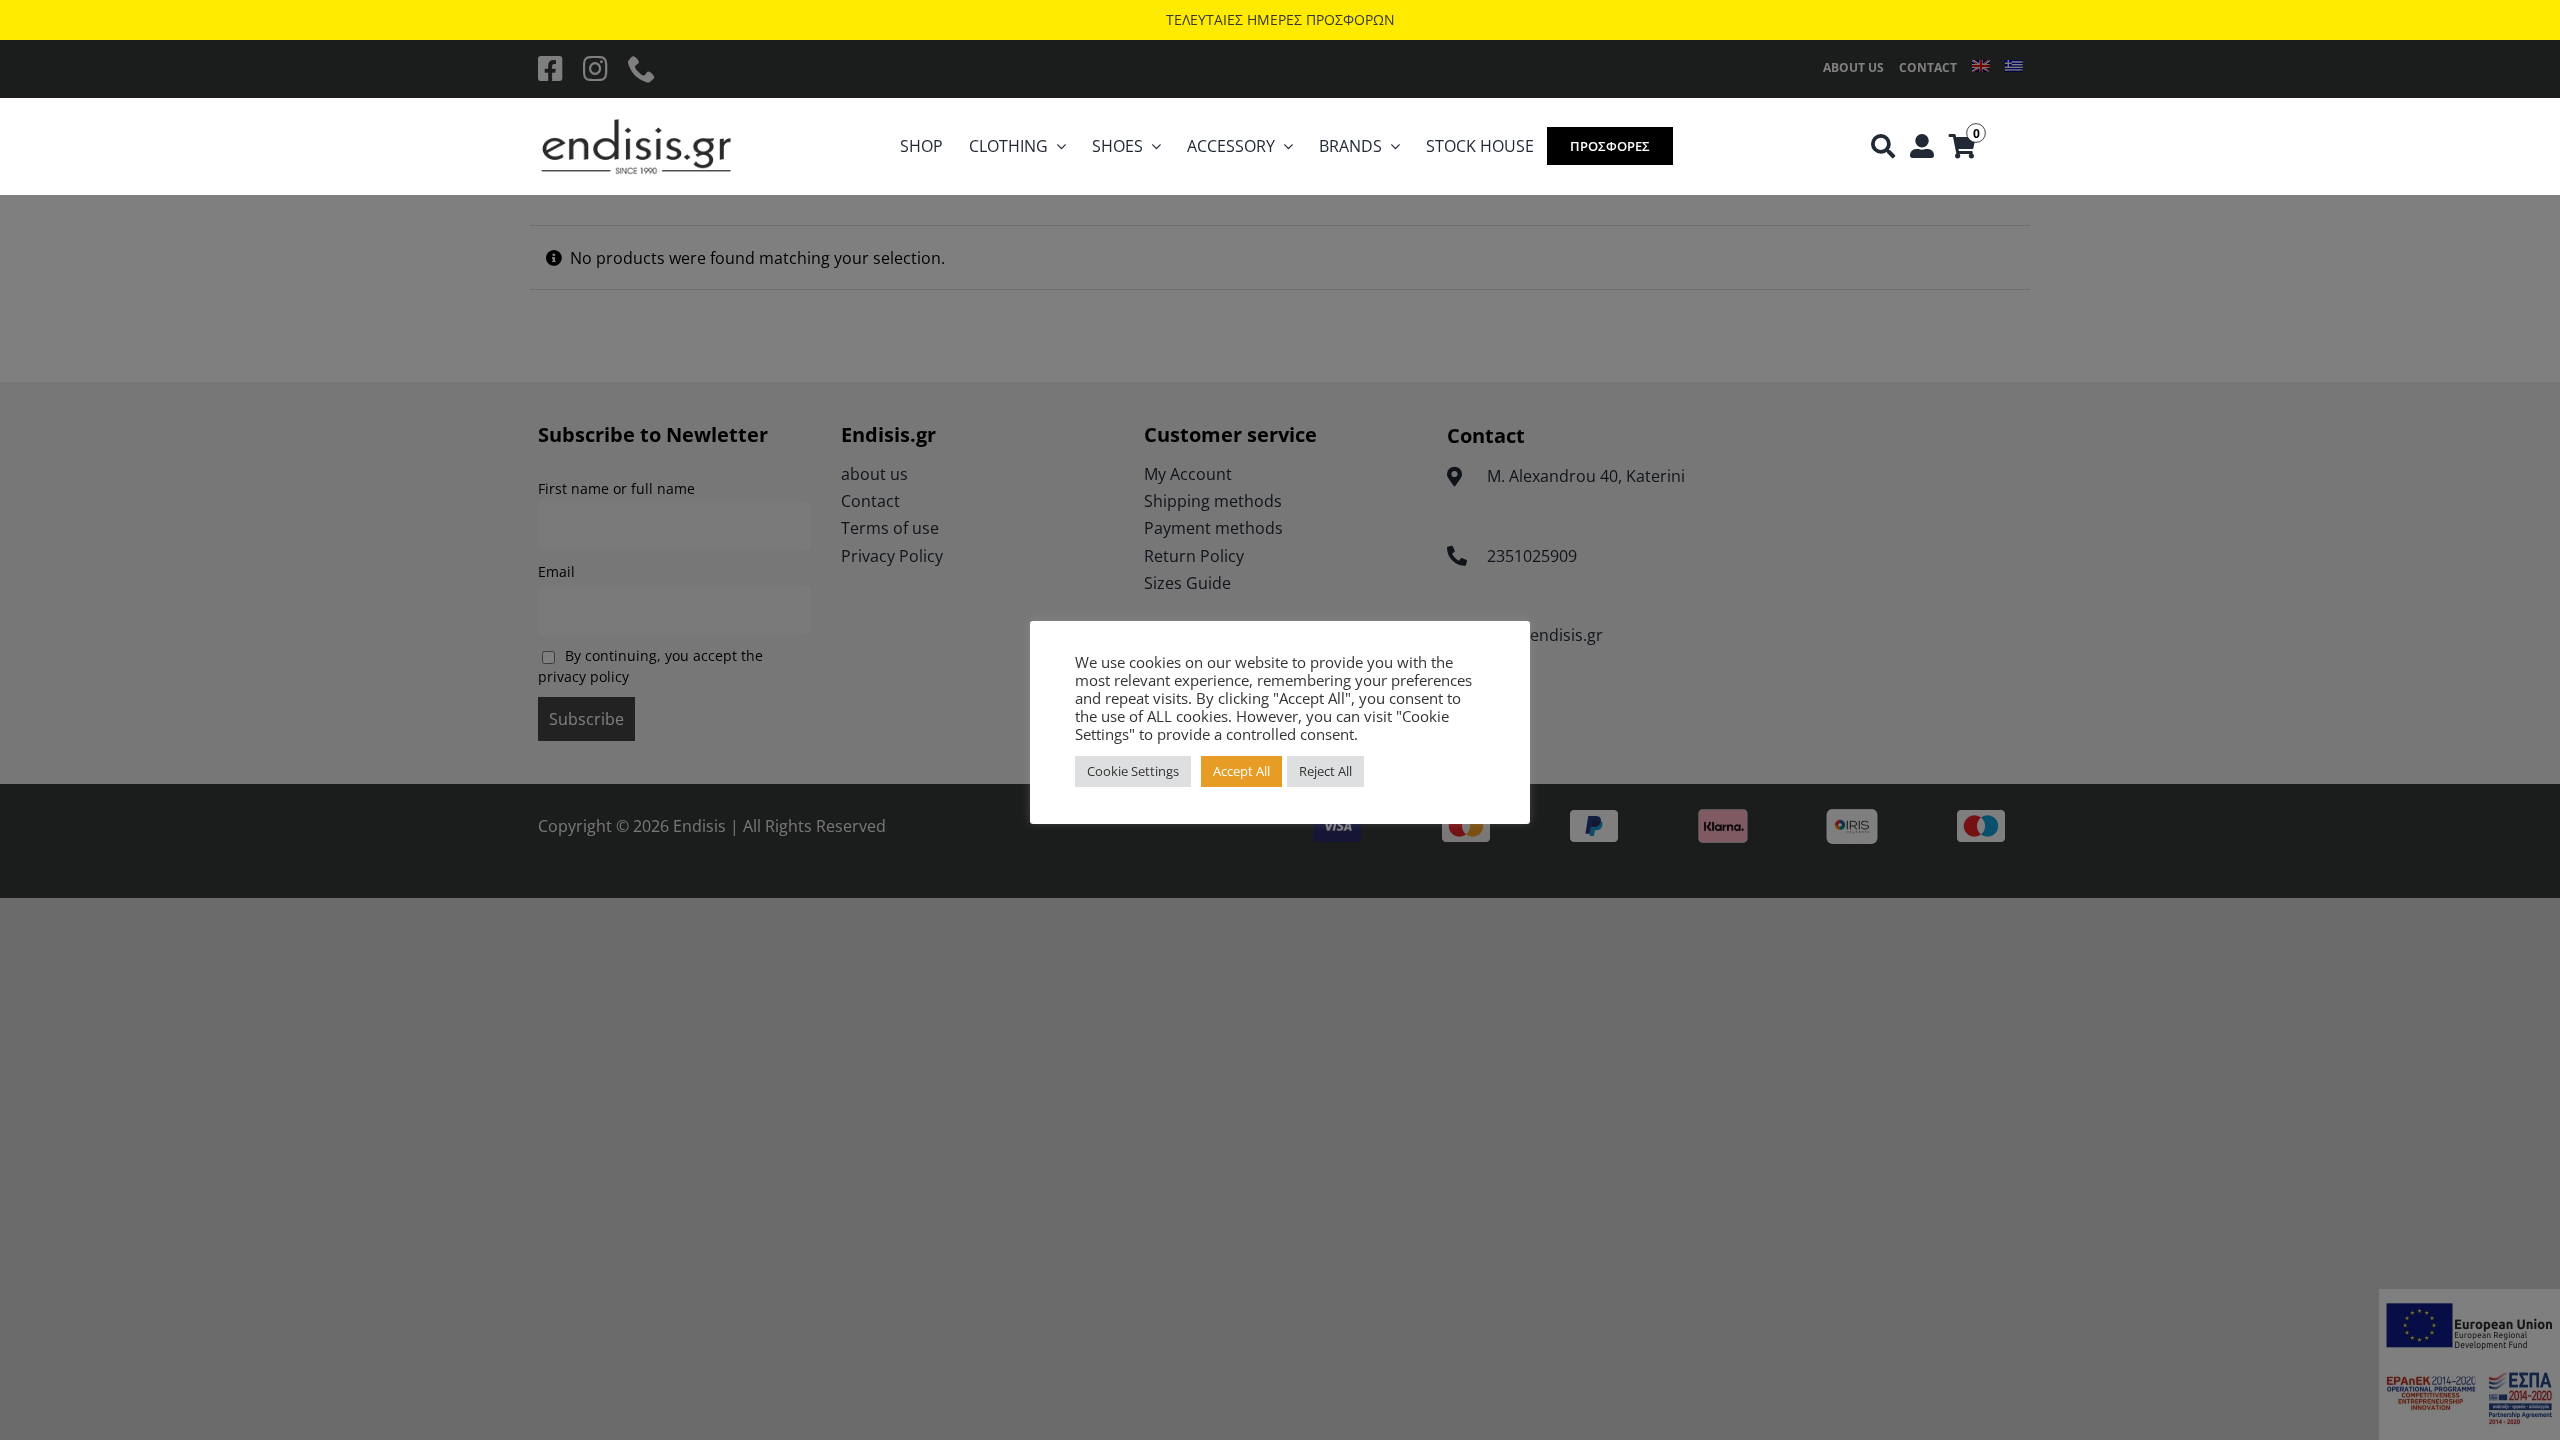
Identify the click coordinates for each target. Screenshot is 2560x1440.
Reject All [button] (1325, 771)
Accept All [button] (1241, 771)
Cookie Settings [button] (1133, 771)
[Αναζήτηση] (1883, 147)
